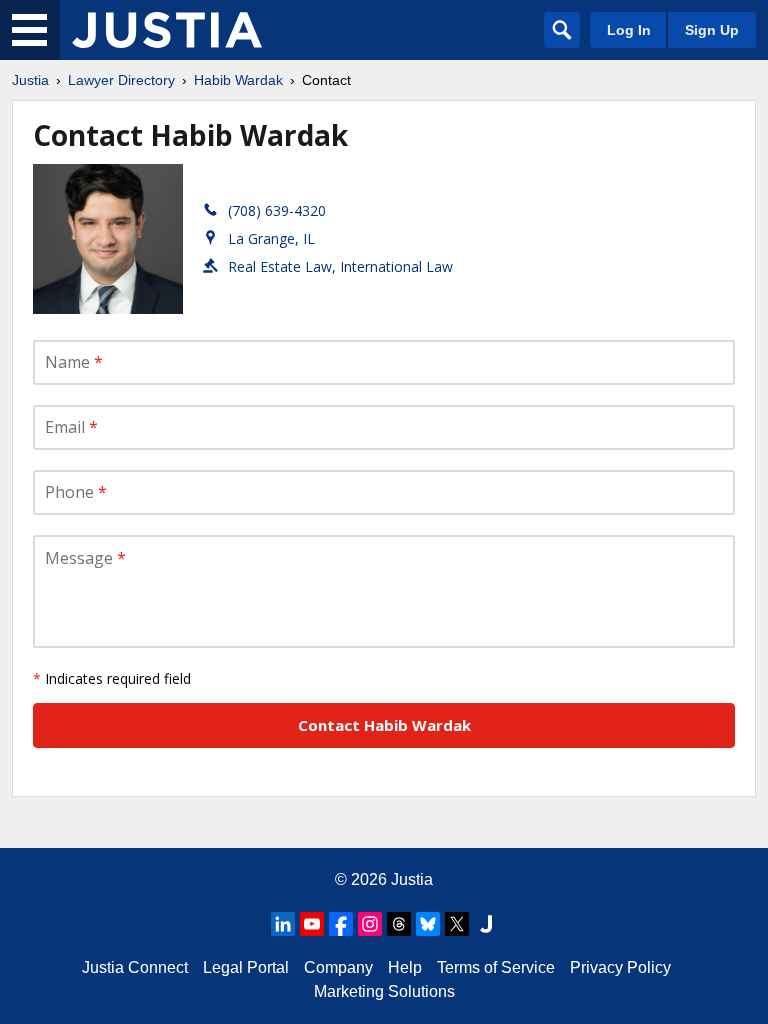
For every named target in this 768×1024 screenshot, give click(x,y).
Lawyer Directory (121, 80)
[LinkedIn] (283, 924)
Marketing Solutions (384, 991)
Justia (30, 80)
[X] (457, 924)
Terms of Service (496, 967)
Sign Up (712, 30)
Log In (629, 30)
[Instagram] (370, 924)
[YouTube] (312, 924)
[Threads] (399, 924)
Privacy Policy (620, 967)
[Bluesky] (428, 924)
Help (405, 967)
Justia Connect (135, 967)
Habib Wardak (238, 80)
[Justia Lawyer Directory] (167, 30)
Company (338, 967)
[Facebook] (341, 924)
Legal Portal (246, 967)
